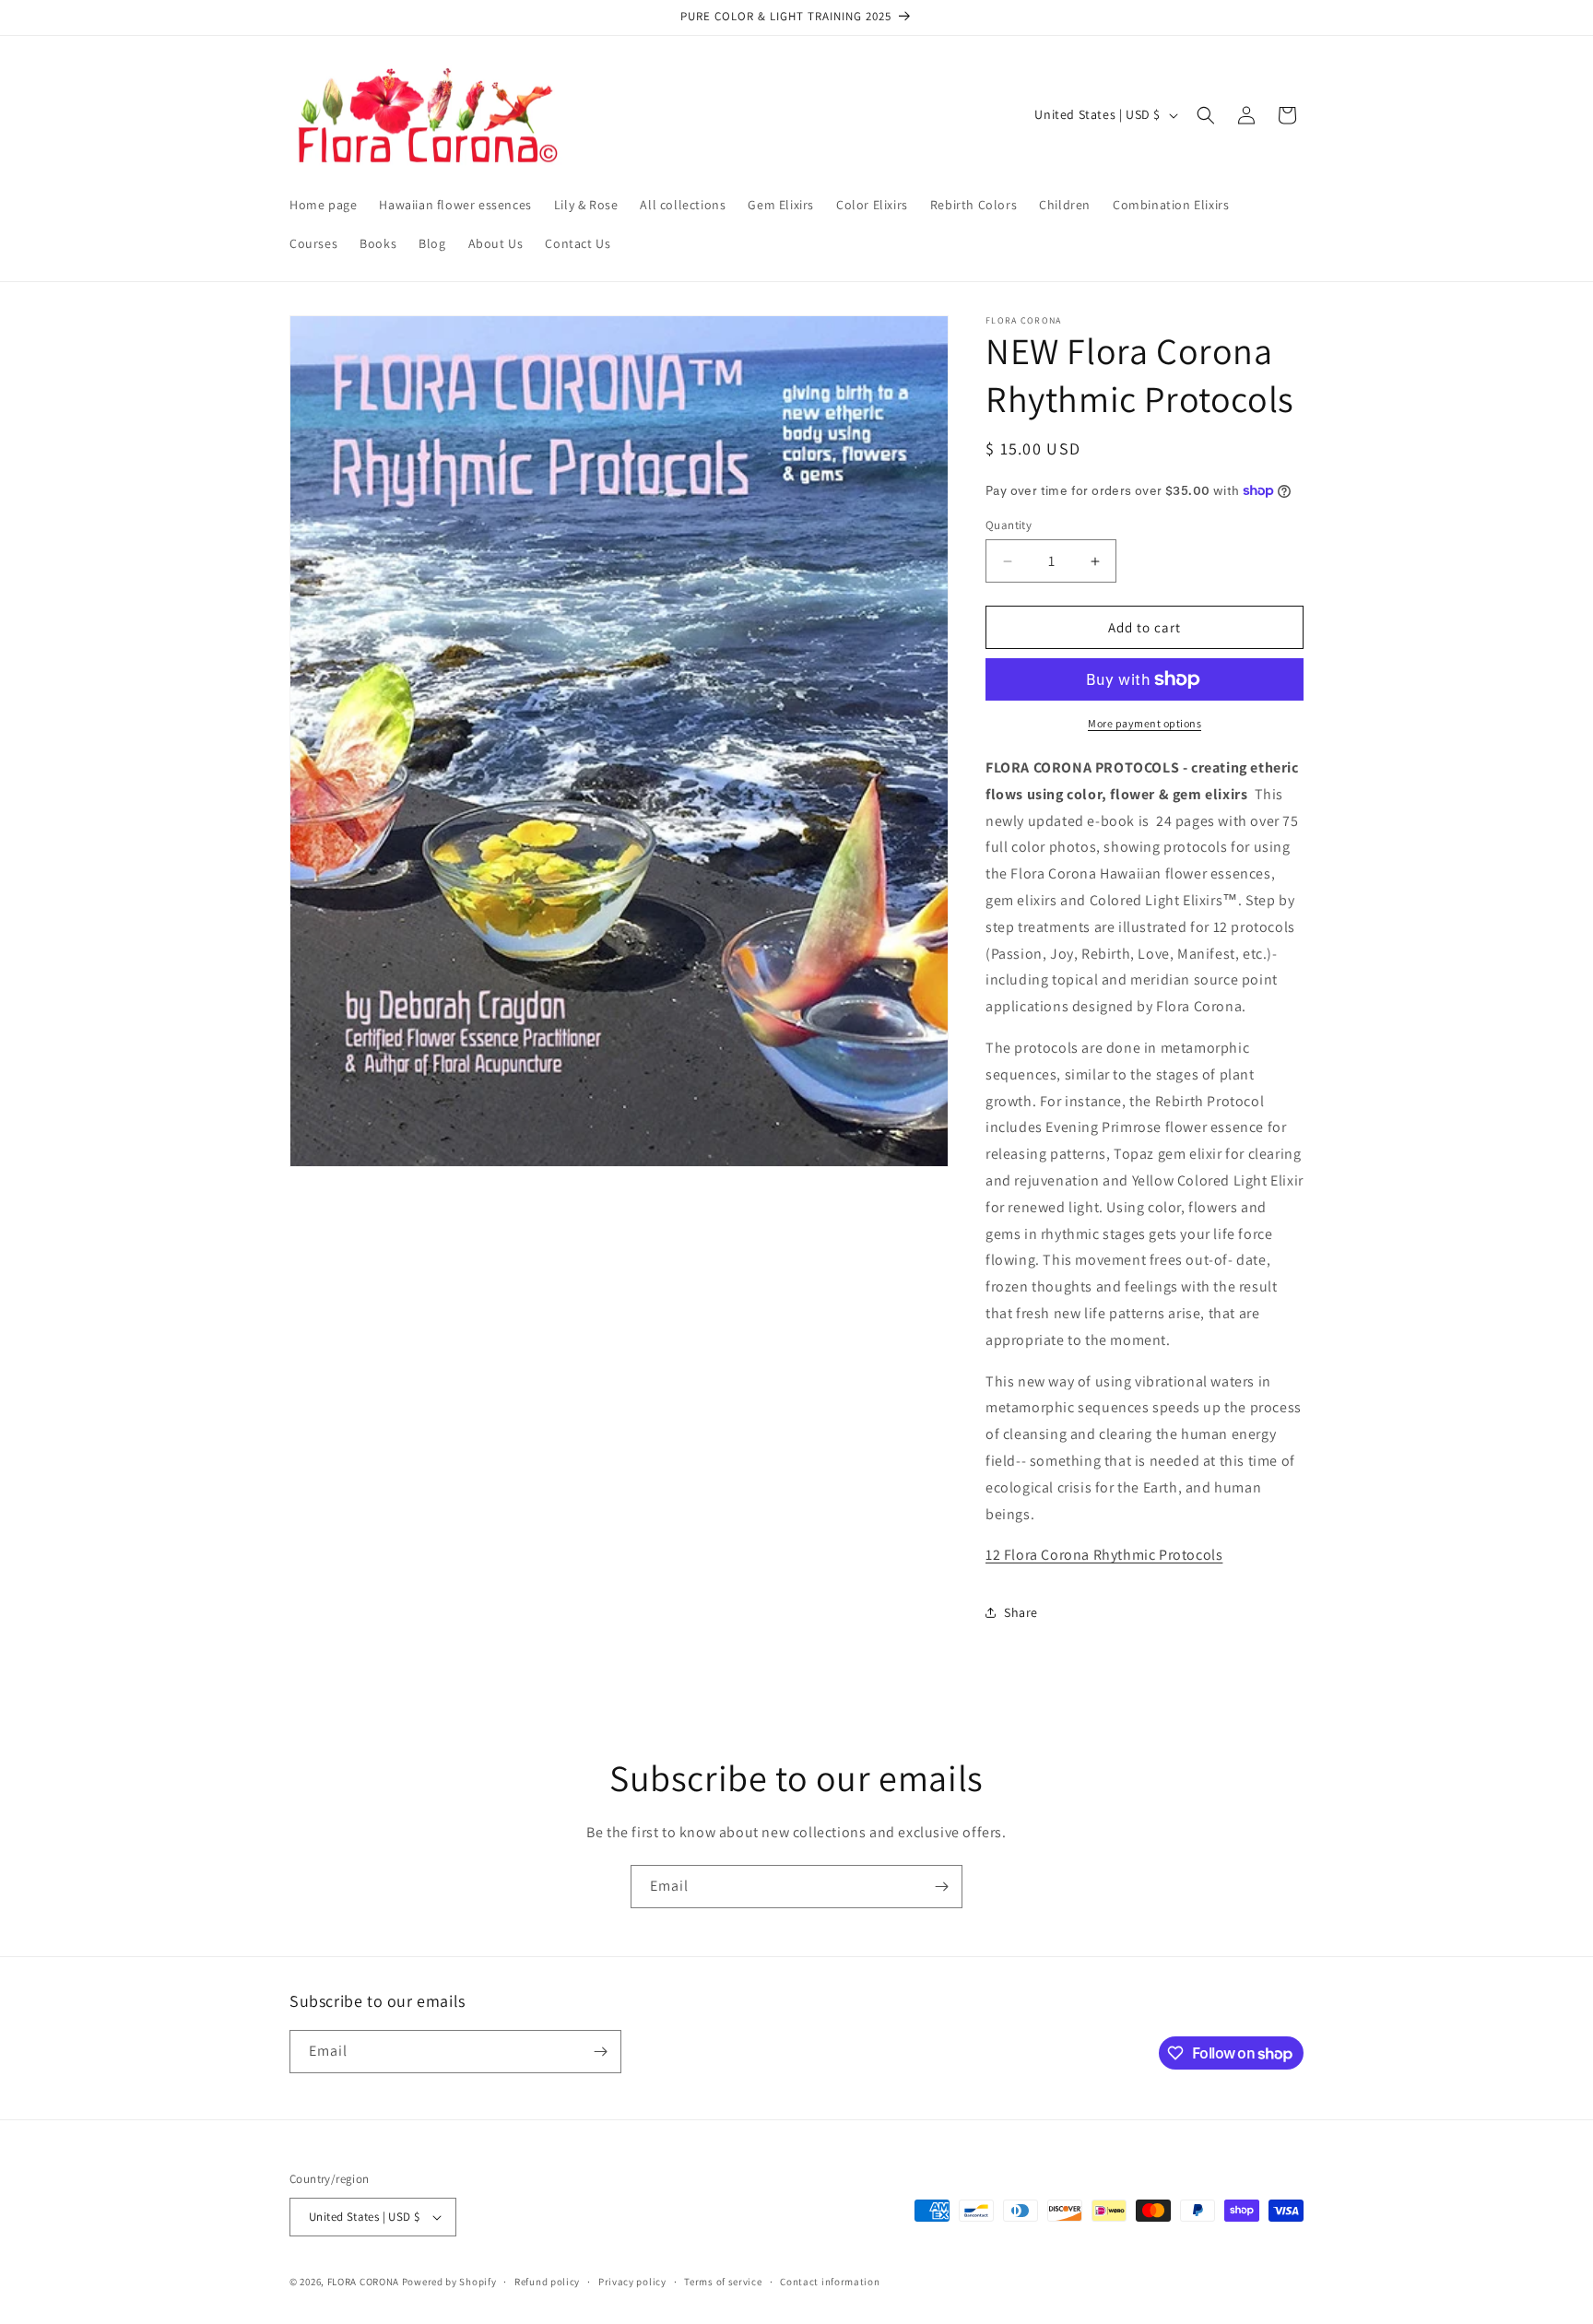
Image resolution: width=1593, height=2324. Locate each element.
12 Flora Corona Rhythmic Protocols (1104, 1555)
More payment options (1145, 723)
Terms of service (723, 2282)
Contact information (830, 2282)
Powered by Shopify (449, 2282)
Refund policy (547, 2282)
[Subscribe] (941, 1887)
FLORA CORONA (363, 2282)
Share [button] (1021, 1612)
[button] (1206, 115)
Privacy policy (632, 2282)
